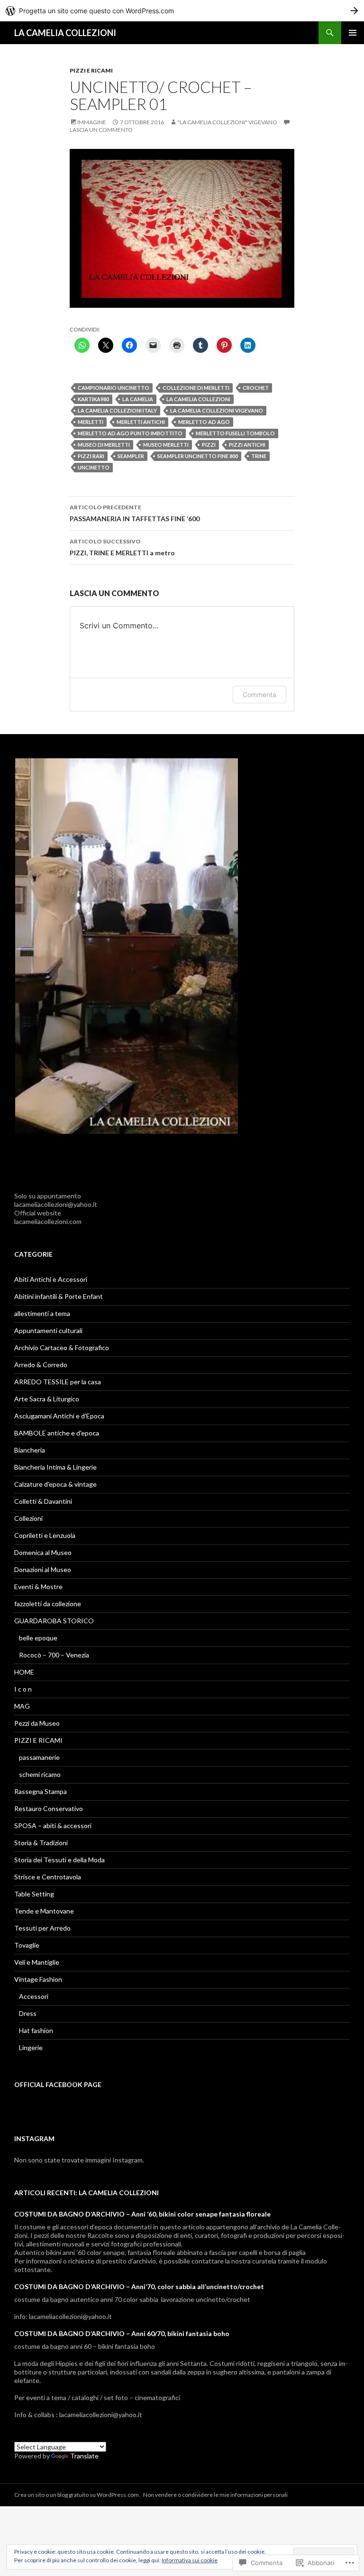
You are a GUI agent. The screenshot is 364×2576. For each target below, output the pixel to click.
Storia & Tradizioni (41, 1843)
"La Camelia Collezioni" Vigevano (227, 122)
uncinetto (94, 467)
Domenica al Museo (43, 1552)
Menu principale (353, 33)
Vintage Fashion (38, 1979)
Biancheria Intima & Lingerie (55, 1467)
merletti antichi (141, 422)
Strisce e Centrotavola (48, 1877)
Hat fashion (36, 2030)
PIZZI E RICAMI (91, 70)
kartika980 (93, 399)
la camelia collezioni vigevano (217, 410)
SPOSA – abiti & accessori (53, 1826)
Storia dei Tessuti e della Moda (59, 1860)
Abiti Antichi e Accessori (51, 1279)
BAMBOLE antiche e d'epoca (57, 1433)
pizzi (209, 445)
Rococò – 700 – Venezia (54, 1655)
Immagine (92, 122)
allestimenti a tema (42, 1313)
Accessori (34, 1996)
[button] (127, 946)
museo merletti (166, 445)
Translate (84, 2456)
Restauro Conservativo (49, 1808)
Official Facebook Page (58, 2084)
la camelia (138, 399)
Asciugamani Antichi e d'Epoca (59, 1416)
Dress (28, 2013)
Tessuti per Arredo (42, 1928)
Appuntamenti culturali (48, 1330)
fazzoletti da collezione (48, 1604)
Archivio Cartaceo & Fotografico (62, 1348)
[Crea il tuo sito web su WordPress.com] (182, 11)
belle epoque (38, 1638)
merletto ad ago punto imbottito (130, 433)
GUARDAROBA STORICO (54, 1621)
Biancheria (30, 1450)
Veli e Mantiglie (37, 1962)
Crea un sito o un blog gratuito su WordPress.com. (77, 2495)
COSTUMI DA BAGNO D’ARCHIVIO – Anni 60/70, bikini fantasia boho (122, 2333)
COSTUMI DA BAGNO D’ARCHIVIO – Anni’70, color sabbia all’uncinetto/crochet (139, 2286)
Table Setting (34, 1894)
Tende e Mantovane (44, 1911)
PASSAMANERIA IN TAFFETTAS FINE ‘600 (135, 513)
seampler (131, 456)
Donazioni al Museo (43, 1569)
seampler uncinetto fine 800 (198, 456)
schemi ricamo (40, 1774)
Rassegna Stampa (41, 1791)
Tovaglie (27, 1945)
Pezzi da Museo (37, 1723)
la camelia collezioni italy (117, 410)
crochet (256, 388)
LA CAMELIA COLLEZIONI (65, 33)
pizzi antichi (247, 445)
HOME (24, 1672)
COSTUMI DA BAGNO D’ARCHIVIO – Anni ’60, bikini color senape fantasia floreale (142, 2214)
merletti (91, 422)
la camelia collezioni (198, 399)
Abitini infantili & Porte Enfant (59, 1296)
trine (259, 456)
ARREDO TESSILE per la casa (58, 1382)
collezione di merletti (196, 388)
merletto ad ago (204, 422)
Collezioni (28, 1518)
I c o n (23, 1689)
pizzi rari (91, 456)
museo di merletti (104, 445)
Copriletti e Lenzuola (45, 1535)
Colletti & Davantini (43, 1501)
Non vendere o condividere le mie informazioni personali (215, 2495)
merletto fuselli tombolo (235, 433)
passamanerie (39, 1757)
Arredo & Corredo (41, 1365)
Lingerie (31, 2047)
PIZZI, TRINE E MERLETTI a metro (122, 547)
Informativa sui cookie (190, 2560)
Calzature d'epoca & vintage (55, 1484)
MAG (22, 1706)
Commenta (259, 695)
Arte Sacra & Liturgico (47, 1399)
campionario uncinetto (114, 388)
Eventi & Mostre (38, 1587)
